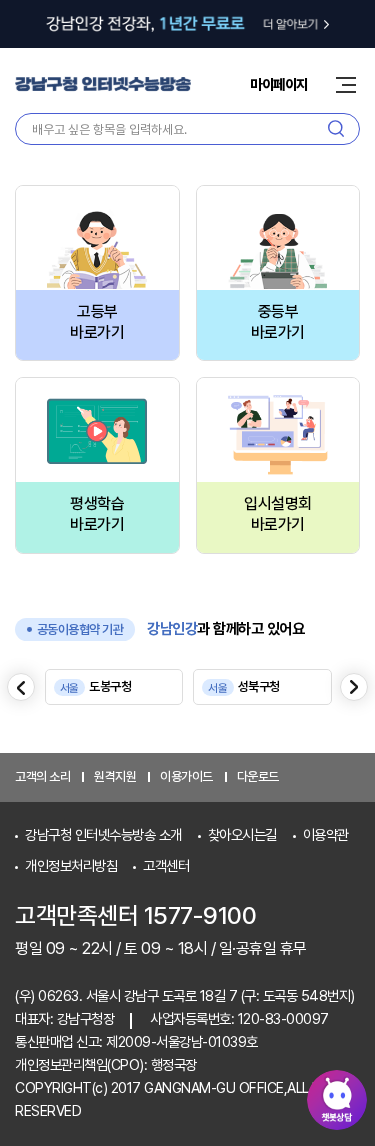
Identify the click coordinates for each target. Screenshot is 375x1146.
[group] (114, 687)
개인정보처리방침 (71, 865)
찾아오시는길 (242, 834)
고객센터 (166, 865)
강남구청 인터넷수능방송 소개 (103, 834)
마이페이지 (279, 84)
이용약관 (326, 834)
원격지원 (115, 776)
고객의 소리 (42, 776)
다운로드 (258, 776)
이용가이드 (186, 776)
